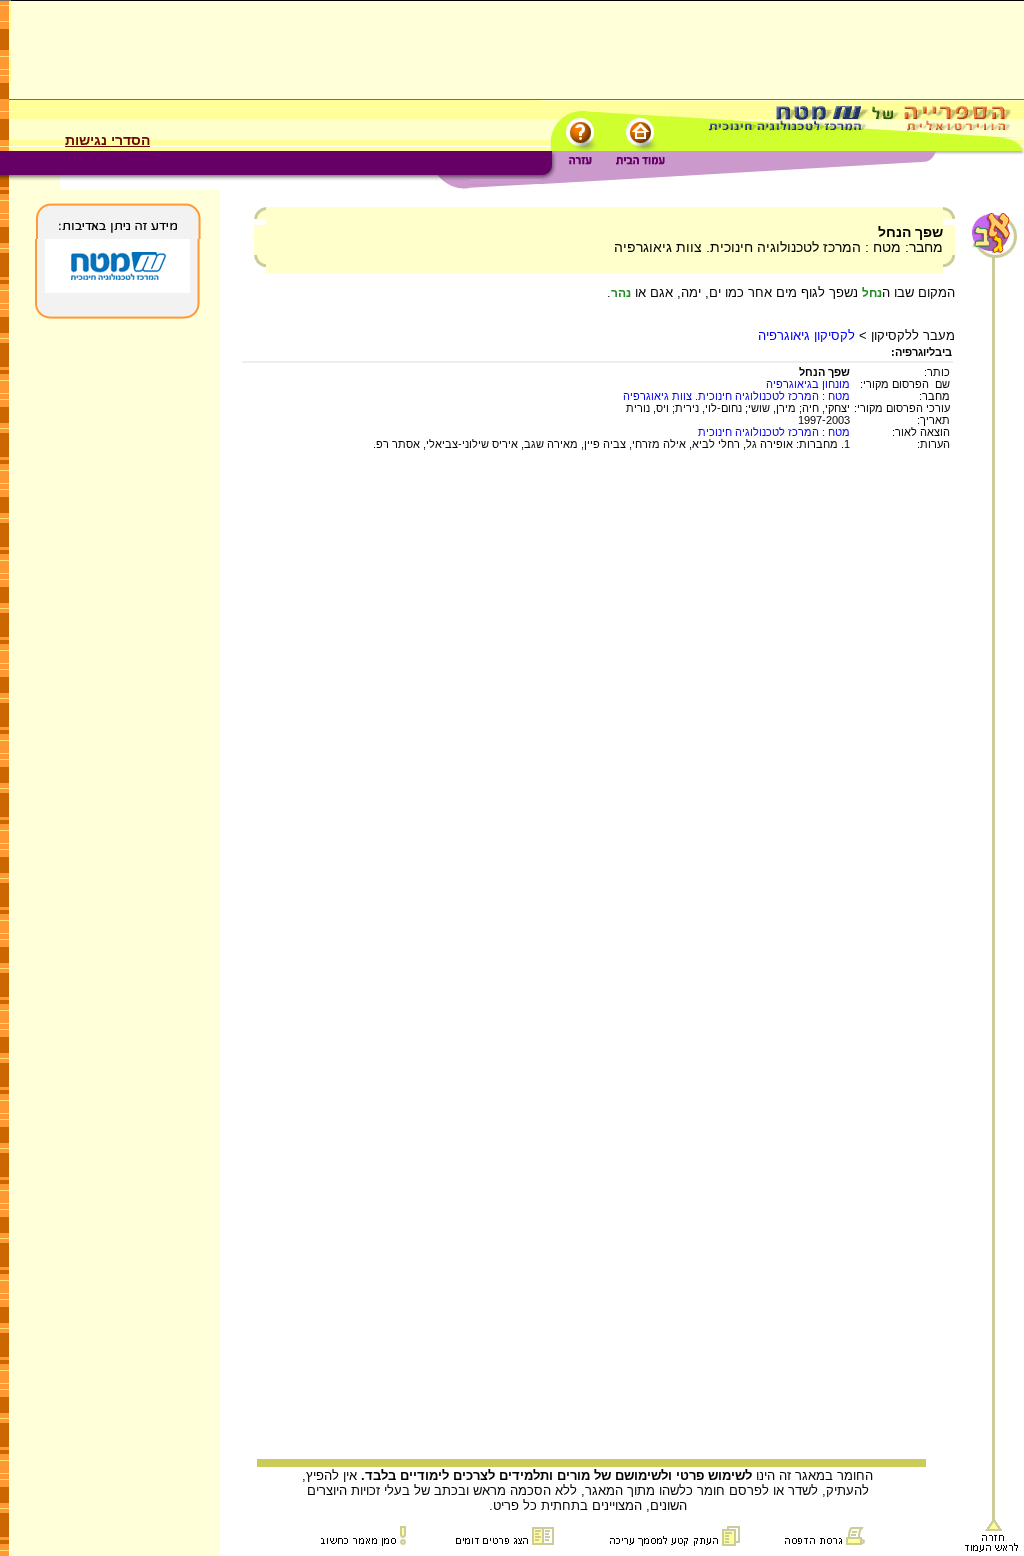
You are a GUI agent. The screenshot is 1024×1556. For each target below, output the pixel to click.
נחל (872, 293)
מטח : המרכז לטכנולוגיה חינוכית (774, 432)
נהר (621, 293)
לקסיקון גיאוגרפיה (806, 335)
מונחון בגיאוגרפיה (808, 384)
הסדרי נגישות (107, 140)
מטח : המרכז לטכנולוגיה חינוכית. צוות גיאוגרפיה (736, 396)
